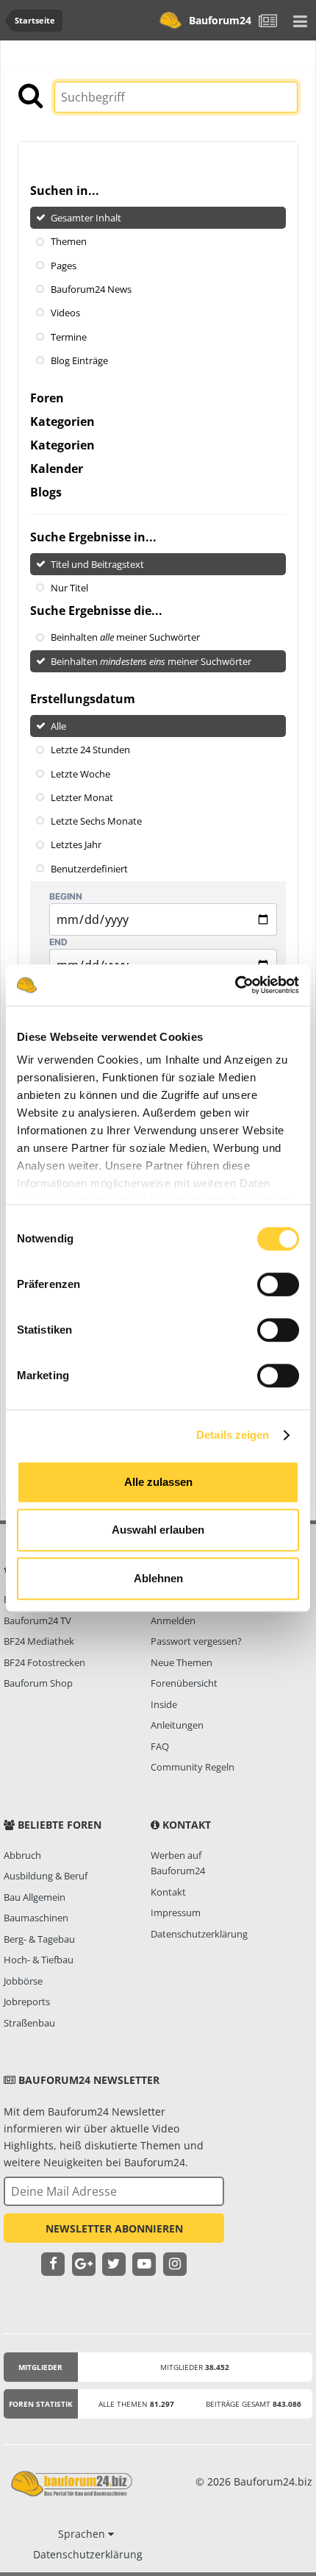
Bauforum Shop (38, 1683)
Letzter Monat (82, 797)
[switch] (278, 1284)
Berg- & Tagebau (39, 1939)
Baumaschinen (36, 1918)
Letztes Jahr (76, 844)
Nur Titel (69, 588)
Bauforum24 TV (37, 1620)
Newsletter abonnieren (114, 2228)
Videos (65, 313)
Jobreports (27, 2002)
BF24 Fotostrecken (44, 1662)
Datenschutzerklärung (199, 1934)
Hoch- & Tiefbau (39, 1960)
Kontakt (168, 1892)
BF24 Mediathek (39, 1641)
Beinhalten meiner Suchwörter (125, 637)
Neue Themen (182, 1662)
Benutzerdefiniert (89, 868)
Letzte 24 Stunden (90, 750)
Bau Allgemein (35, 1897)
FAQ (160, 1746)
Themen (69, 241)
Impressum (176, 1913)
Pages (64, 265)
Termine (69, 336)
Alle (58, 726)
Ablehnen (158, 1578)
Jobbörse (23, 1981)
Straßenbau (29, 2023)
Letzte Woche (80, 773)
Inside (164, 1704)
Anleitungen (177, 1725)
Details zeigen (233, 1435)
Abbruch (22, 1855)
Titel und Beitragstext (97, 564)
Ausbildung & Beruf (46, 1876)
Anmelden (173, 1620)
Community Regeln (193, 1767)
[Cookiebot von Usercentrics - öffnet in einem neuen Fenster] (235, 985)
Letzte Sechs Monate (96, 821)
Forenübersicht (184, 1683)
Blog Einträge (79, 360)
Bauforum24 (220, 20)
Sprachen (83, 2534)
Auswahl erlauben (158, 1530)
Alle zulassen (158, 1482)
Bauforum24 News (91, 289)
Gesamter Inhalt (86, 218)
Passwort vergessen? (196, 1641)
